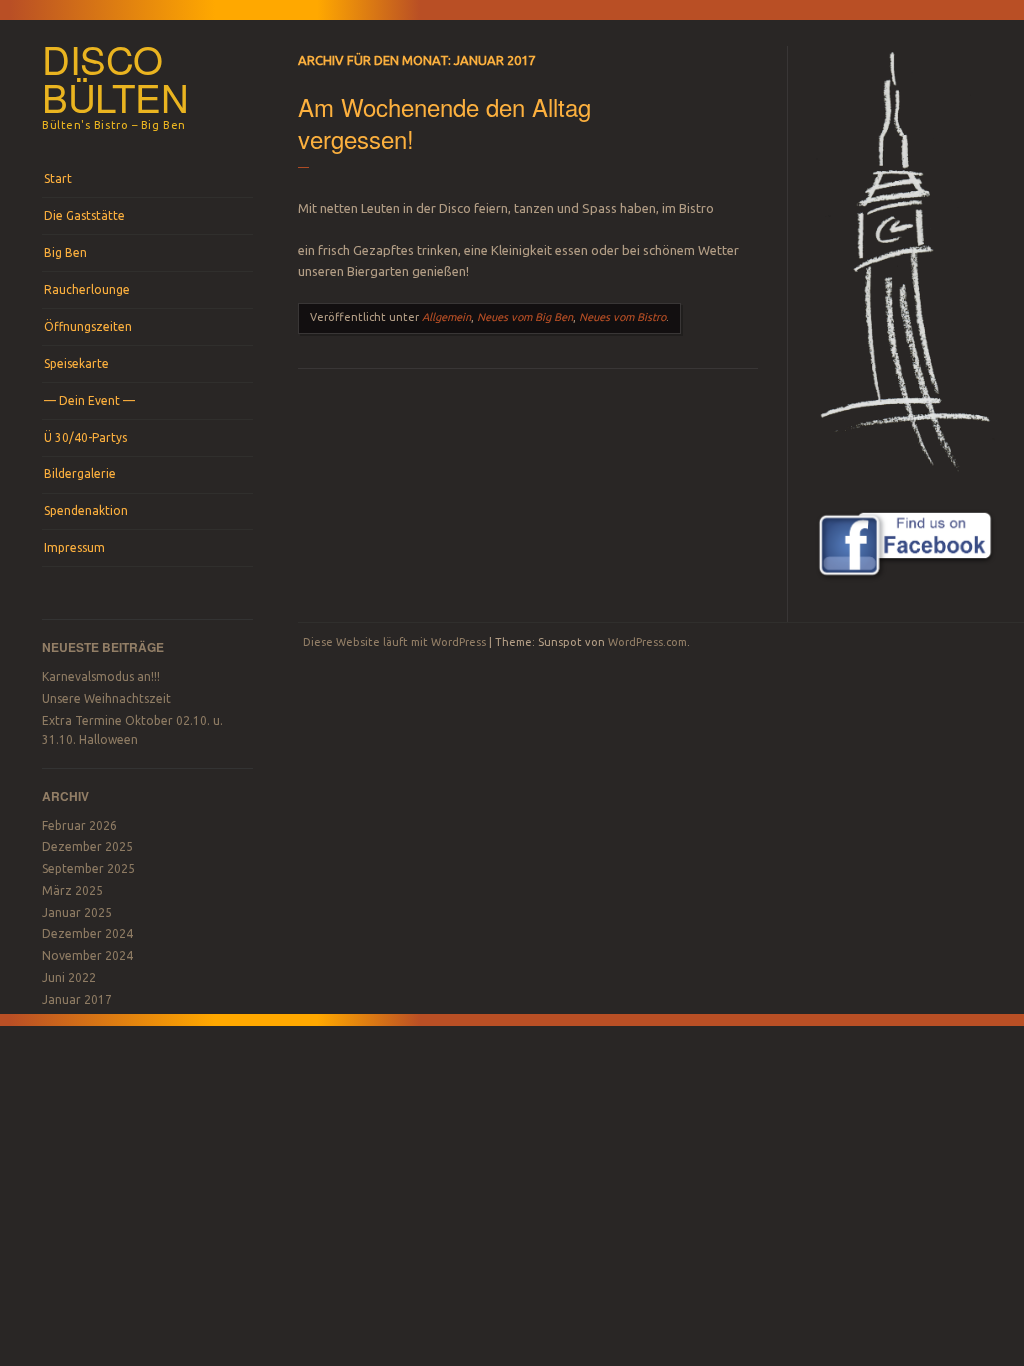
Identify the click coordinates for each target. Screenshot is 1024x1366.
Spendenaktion (86, 510)
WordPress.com (647, 642)
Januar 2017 (77, 999)
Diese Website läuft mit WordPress (394, 642)
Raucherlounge (87, 289)
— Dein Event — (89, 400)
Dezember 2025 (87, 846)
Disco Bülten (115, 78)
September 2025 (88, 868)
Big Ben (65, 252)
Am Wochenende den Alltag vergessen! (444, 122)
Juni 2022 (69, 977)
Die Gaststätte (84, 215)
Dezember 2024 (87, 933)
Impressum (74, 547)
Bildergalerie (80, 473)
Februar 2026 (79, 825)
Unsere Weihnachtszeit (106, 698)
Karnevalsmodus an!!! (101, 676)
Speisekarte (76, 363)
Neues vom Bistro (622, 317)
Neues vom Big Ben (525, 317)
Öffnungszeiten (88, 326)
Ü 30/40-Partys (85, 437)
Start (58, 178)
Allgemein (446, 317)
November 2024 (87, 955)
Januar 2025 (77, 912)
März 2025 (72, 890)
